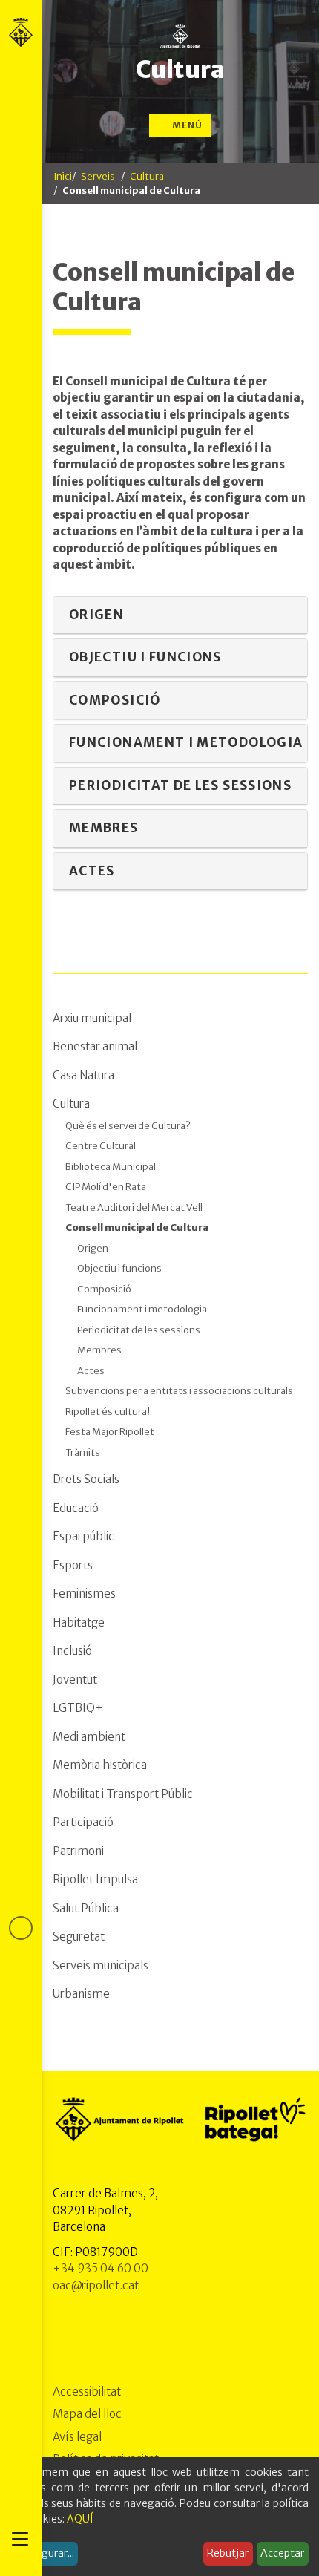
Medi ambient (89, 1737)
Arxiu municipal (92, 1018)
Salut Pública (86, 1908)
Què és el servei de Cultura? (128, 1126)
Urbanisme (81, 1994)
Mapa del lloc (87, 2414)
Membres (99, 1350)
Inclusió (72, 1651)
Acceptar (282, 2553)
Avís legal (77, 2437)
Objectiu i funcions (119, 1268)
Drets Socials (86, 1479)
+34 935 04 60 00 (101, 2268)
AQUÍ (80, 2519)
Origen (93, 1248)
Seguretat (79, 1936)
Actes (91, 1371)
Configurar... (45, 2553)
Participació (83, 1822)
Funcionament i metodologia (142, 1309)
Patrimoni (78, 1851)
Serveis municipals (101, 1965)
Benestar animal (95, 1046)
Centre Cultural (101, 1146)
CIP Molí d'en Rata (106, 1187)
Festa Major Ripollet (110, 1432)
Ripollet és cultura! (108, 1412)
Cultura (180, 70)
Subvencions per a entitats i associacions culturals (179, 1391)
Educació (76, 1508)
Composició (104, 1289)
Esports (73, 1565)
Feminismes (84, 1593)
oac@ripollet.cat (96, 2285)
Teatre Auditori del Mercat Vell (134, 1207)
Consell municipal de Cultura (137, 1227)
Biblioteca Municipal (111, 1167)
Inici (63, 176)
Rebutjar (228, 2553)
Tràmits (83, 1452)
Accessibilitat (87, 2392)
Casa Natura (83, 1075)
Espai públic (83, 1536)
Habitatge (79, 1622)
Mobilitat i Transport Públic (123, 1794)
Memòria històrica (100, 1765)
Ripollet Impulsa (95, 1879)
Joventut (75, 1680)
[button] (180, 616)
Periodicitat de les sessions (139, 1330)
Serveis (98, 176)
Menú (186, 125)
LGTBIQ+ (78, 1708)
